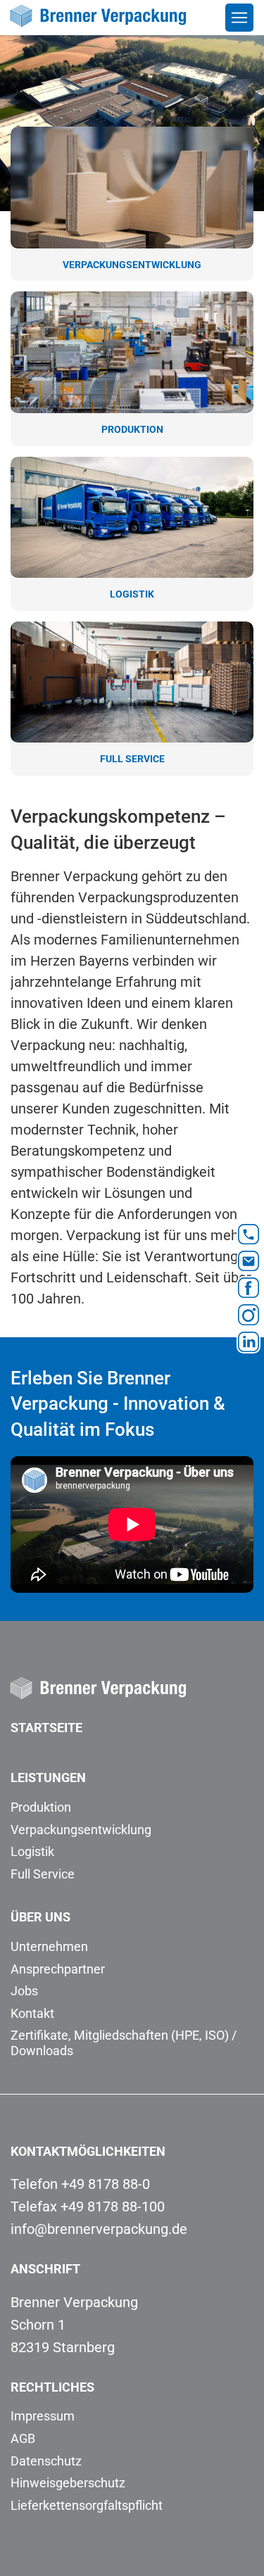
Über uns (40, 1917)
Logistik (32, 1851)
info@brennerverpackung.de (99, 2229)
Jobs (24, 1991)
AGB (23, 2438)
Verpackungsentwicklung (81, 1830)
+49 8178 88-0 (106, 2184)
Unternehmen (49, 1946)
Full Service (43, 1874)
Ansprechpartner (58, 1969)
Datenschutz (46, 2461)
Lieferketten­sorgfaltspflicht (87, 2505)
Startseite (46, 1728)
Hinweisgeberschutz (68, 2483)
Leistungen (48, 1778)
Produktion (41, 1807)
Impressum (43, 2416)
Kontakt (32, 2013)
